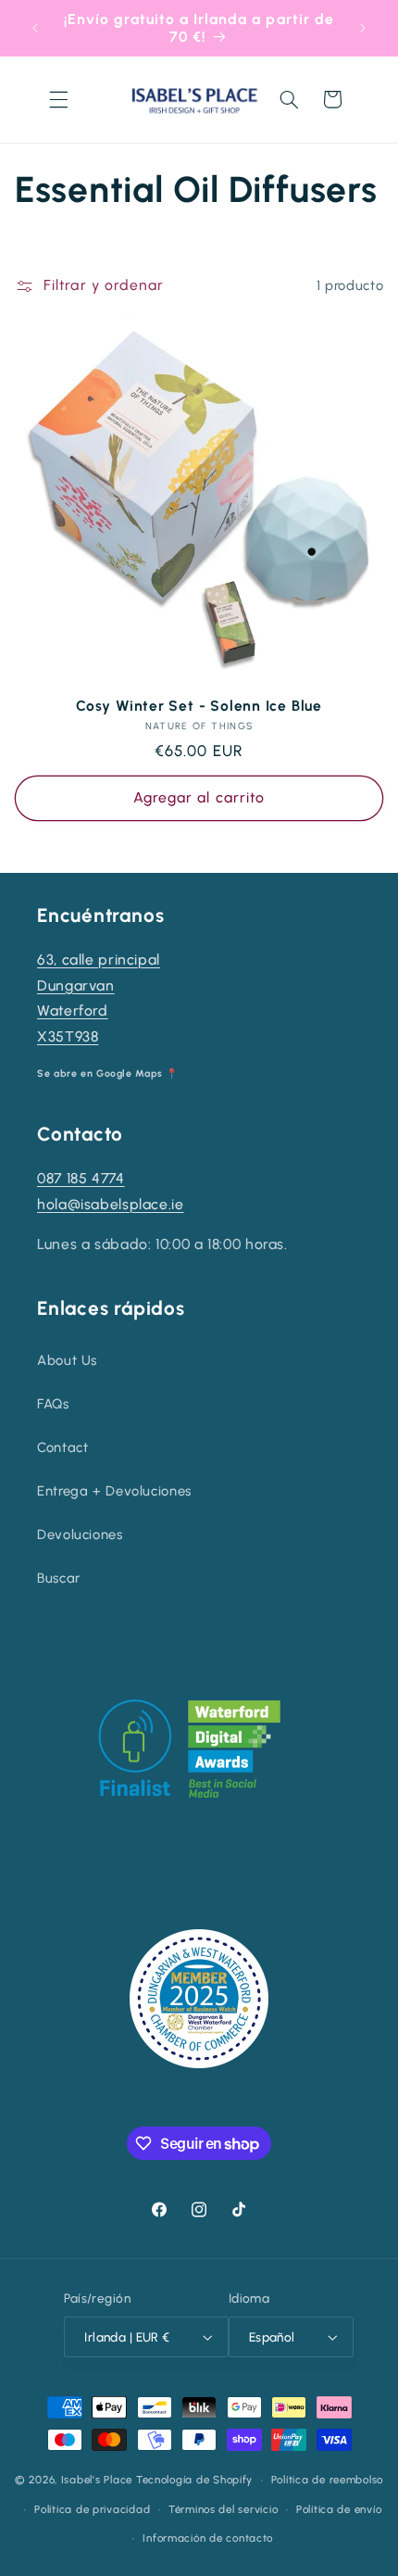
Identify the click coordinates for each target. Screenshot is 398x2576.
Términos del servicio (223, 2509)
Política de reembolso (327, 2480)
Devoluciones (80, 1534)
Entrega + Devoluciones (114, 1491)
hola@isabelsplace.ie (111, 1204)
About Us (67, 1360)
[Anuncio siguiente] (363, 28)
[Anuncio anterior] (35, 28)
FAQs (53, 1404)
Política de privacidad (92, 2509)
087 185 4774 (81, 1178)
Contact (62, 1447)
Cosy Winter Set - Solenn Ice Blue (199, 706)
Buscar (59, 1578)
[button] (58, 99)
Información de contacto (208, 2538)
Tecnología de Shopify (194, 2480)
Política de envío (339, 2509)
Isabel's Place (97, 2480)
